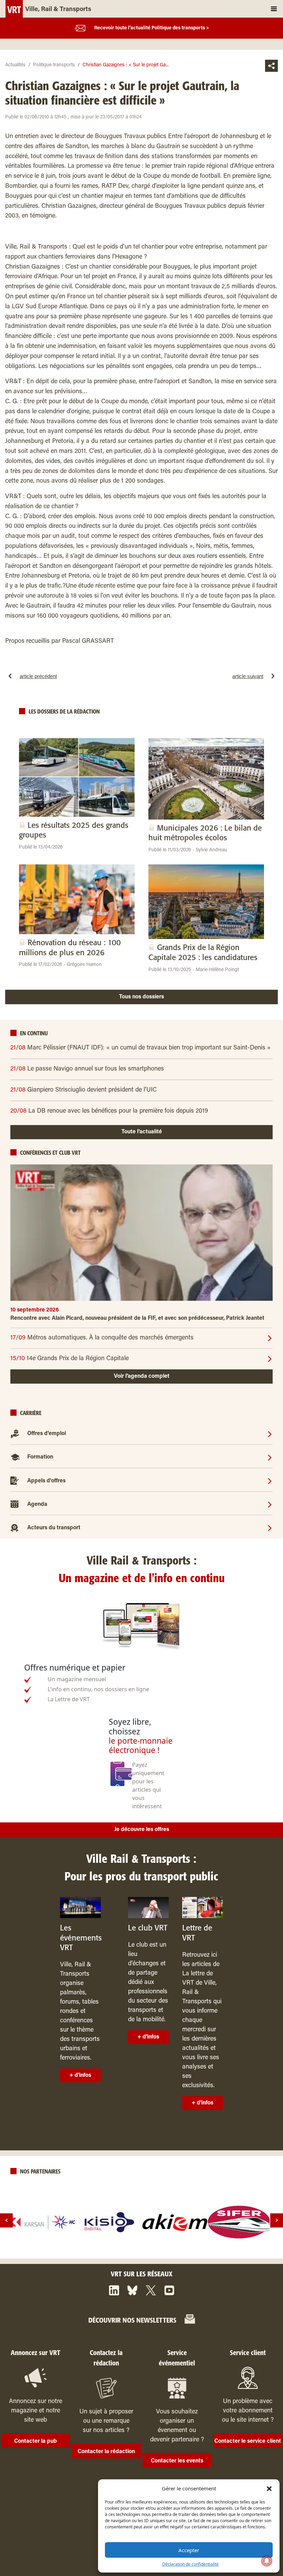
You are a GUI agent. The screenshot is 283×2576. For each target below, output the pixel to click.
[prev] (6, 2220)
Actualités (15, 65)
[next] (277, 2220)
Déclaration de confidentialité (191, 2564)
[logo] (45, 2222)
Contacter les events (177, 2461)
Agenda (37, 1504)
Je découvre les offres (142, 1830)
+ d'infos (80, 2075)
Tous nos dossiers (141, 997)
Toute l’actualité (142, 1132)
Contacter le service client (248, 2441)
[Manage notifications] (267, 2561)
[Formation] (270, 1457)
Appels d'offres (46, 1481)
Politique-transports (54, 65)
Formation (40, 1457)
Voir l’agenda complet (142, 1376)
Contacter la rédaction (106, 2452)
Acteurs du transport (54, 1528)
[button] (269, 2488)
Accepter (189, 2550)
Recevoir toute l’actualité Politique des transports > (152, 28)
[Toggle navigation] (274, 9)
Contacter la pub (36, 2441)
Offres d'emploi (47, 1434)
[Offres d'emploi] (270, 1434)
